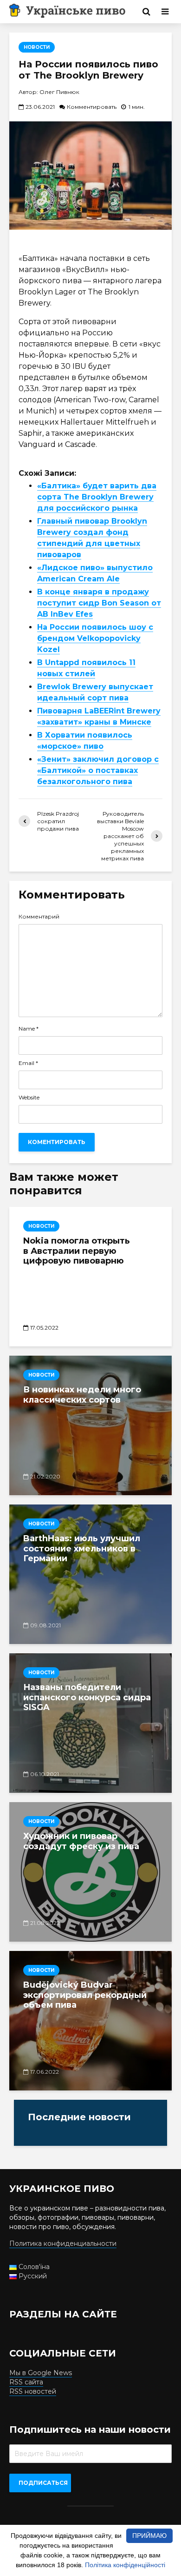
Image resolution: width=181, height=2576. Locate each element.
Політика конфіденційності (125, 2565)
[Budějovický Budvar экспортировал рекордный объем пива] (90, 2021)
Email (28, 1063)
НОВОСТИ (37, 47)
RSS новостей (33, 2391)
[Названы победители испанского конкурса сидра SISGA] (90, 1723)
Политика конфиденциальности (63, 2243)
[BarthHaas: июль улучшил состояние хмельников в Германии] (90, 1574)
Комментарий (39, 917)
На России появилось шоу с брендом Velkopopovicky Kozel (95, 638)
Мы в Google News (41, 2373)
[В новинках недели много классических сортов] (90, 1425)
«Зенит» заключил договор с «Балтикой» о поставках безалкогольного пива (98, 770)
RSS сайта (26, 2382)
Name (29, 1029)
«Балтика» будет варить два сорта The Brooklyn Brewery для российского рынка (97, 497)
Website (29, 1098)
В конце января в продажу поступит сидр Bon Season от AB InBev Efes (99, 603)
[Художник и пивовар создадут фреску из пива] (90, 1872)
